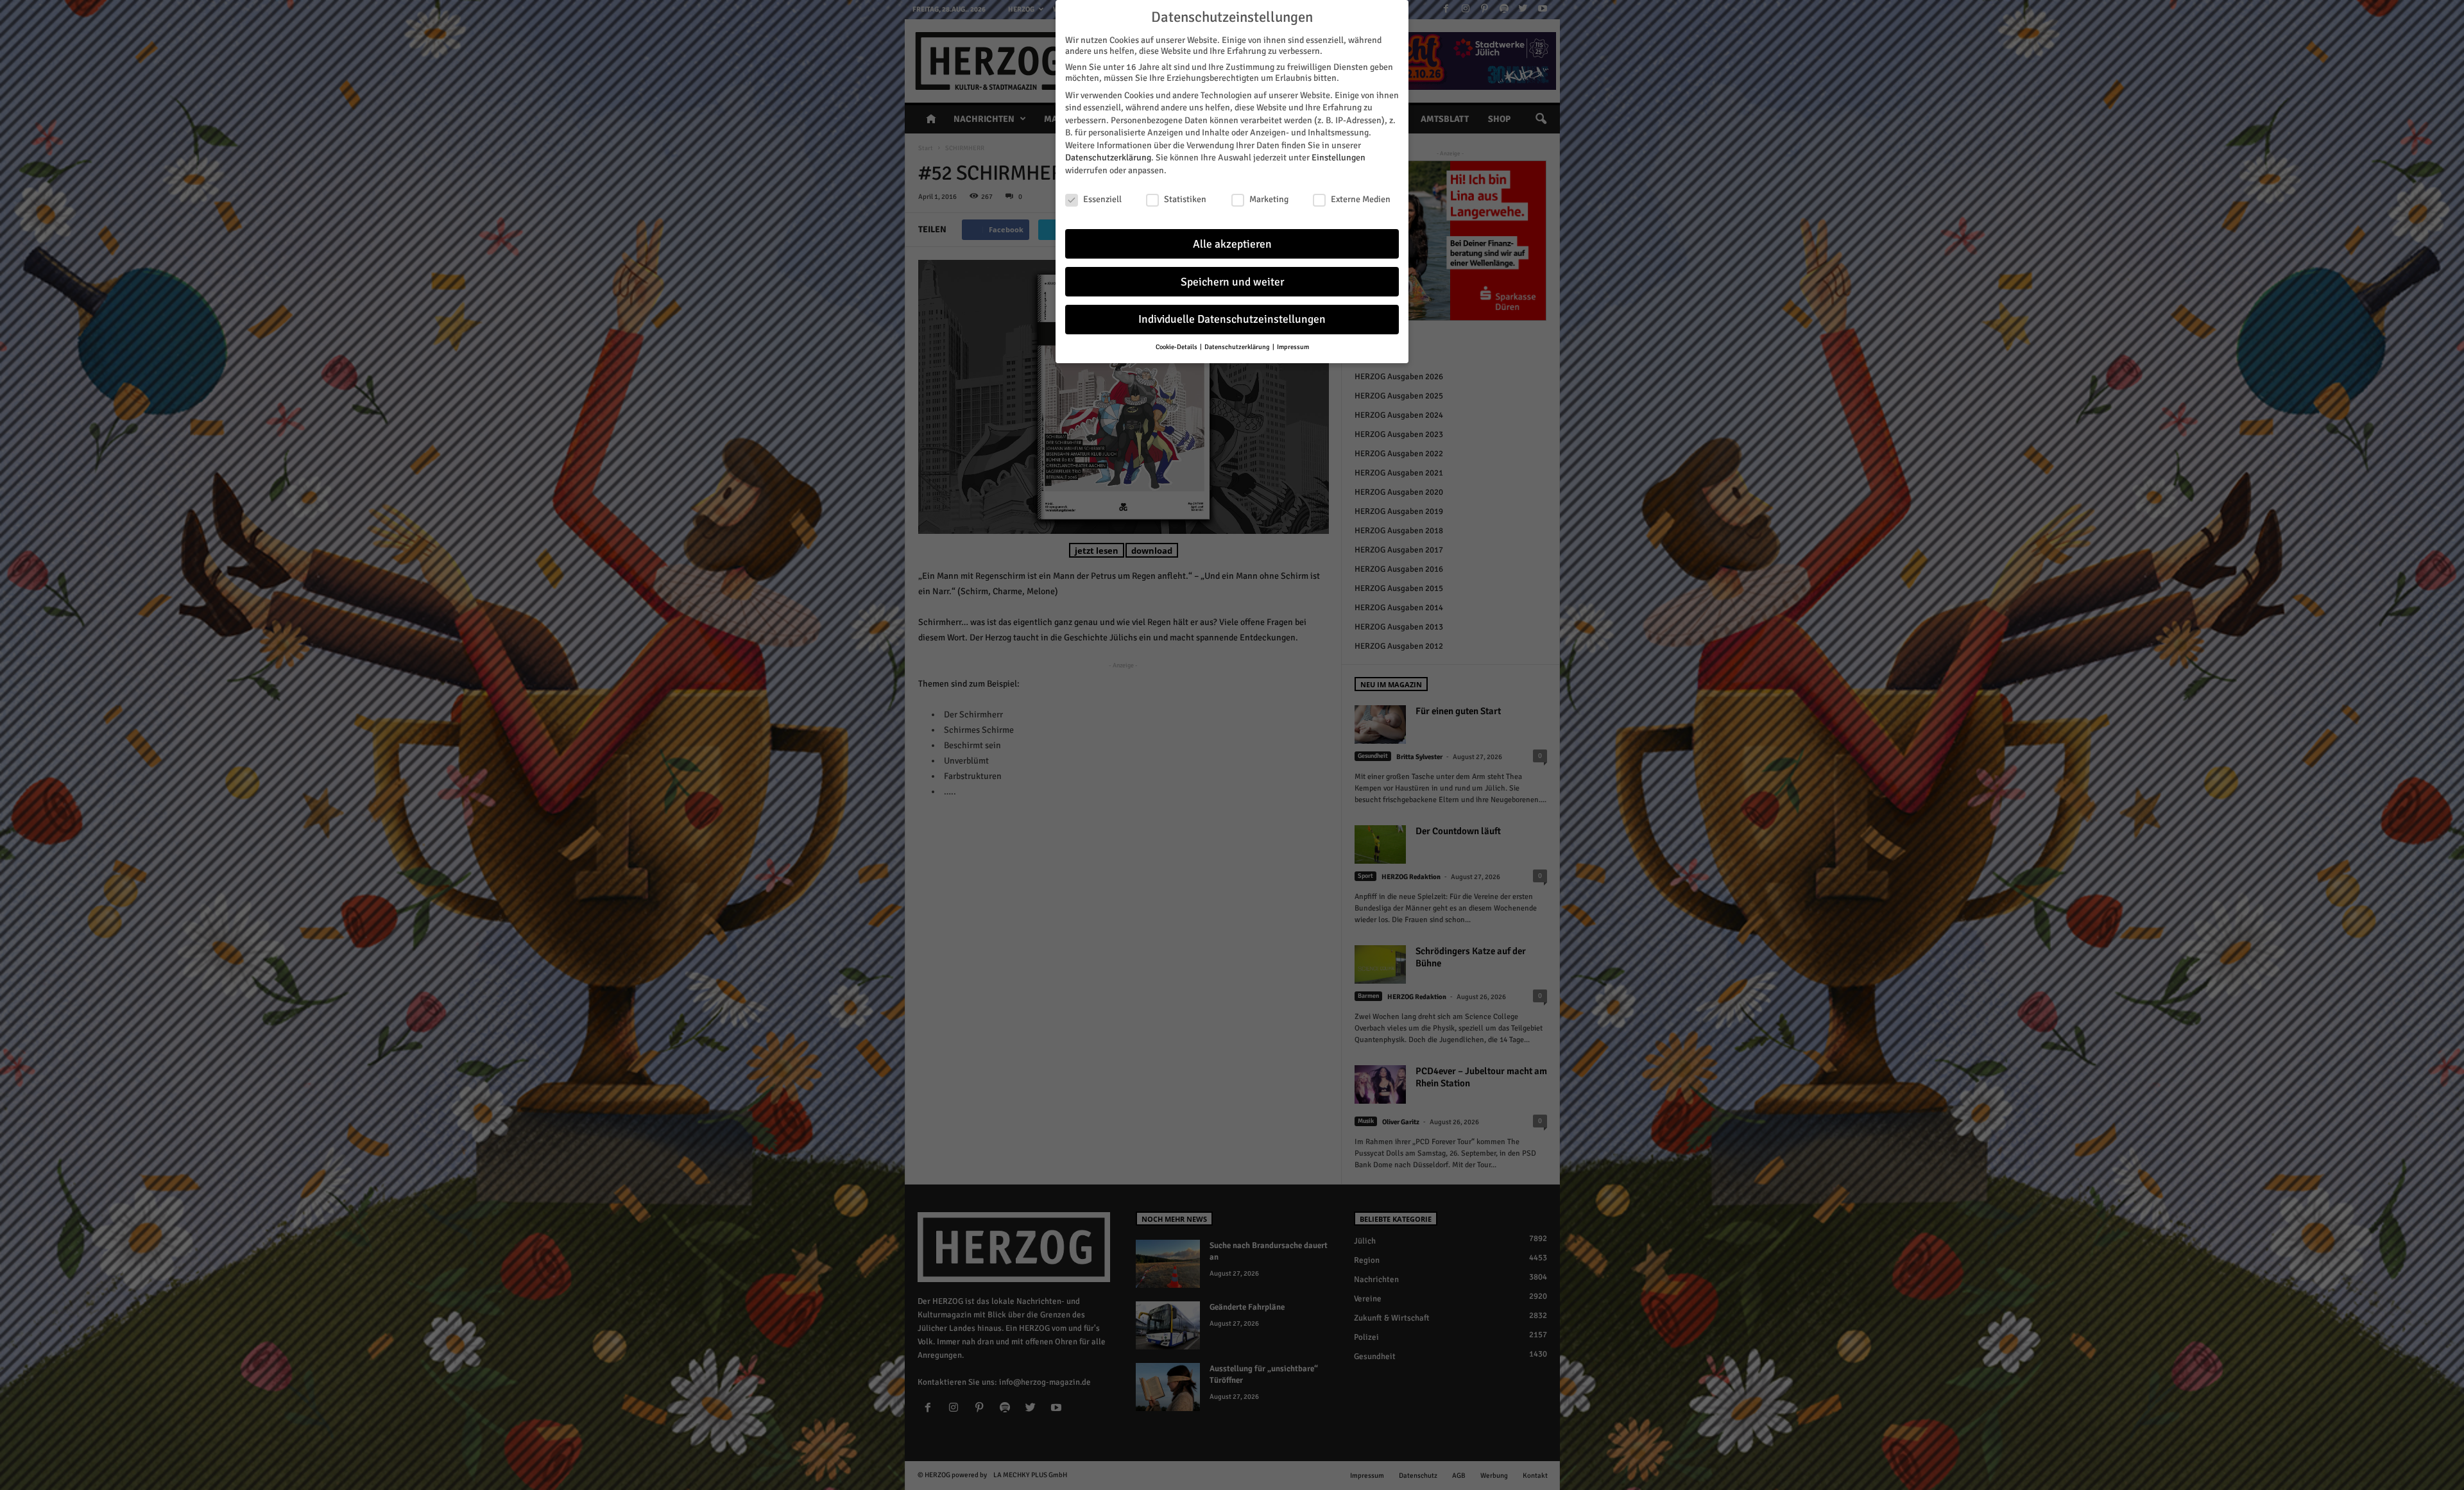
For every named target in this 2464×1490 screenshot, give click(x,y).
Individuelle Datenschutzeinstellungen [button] (1232, 319)
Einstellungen (1339, 158)
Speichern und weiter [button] (1232, 282)
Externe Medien (1361, 199)
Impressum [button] (1293, 347)
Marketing (1269, 199)
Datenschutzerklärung (1108, 158)
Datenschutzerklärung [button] (1238, 347)
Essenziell (1102, 199)
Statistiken (1185, 199)
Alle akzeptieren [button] (1232, 244)
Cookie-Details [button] (1177, 347)
